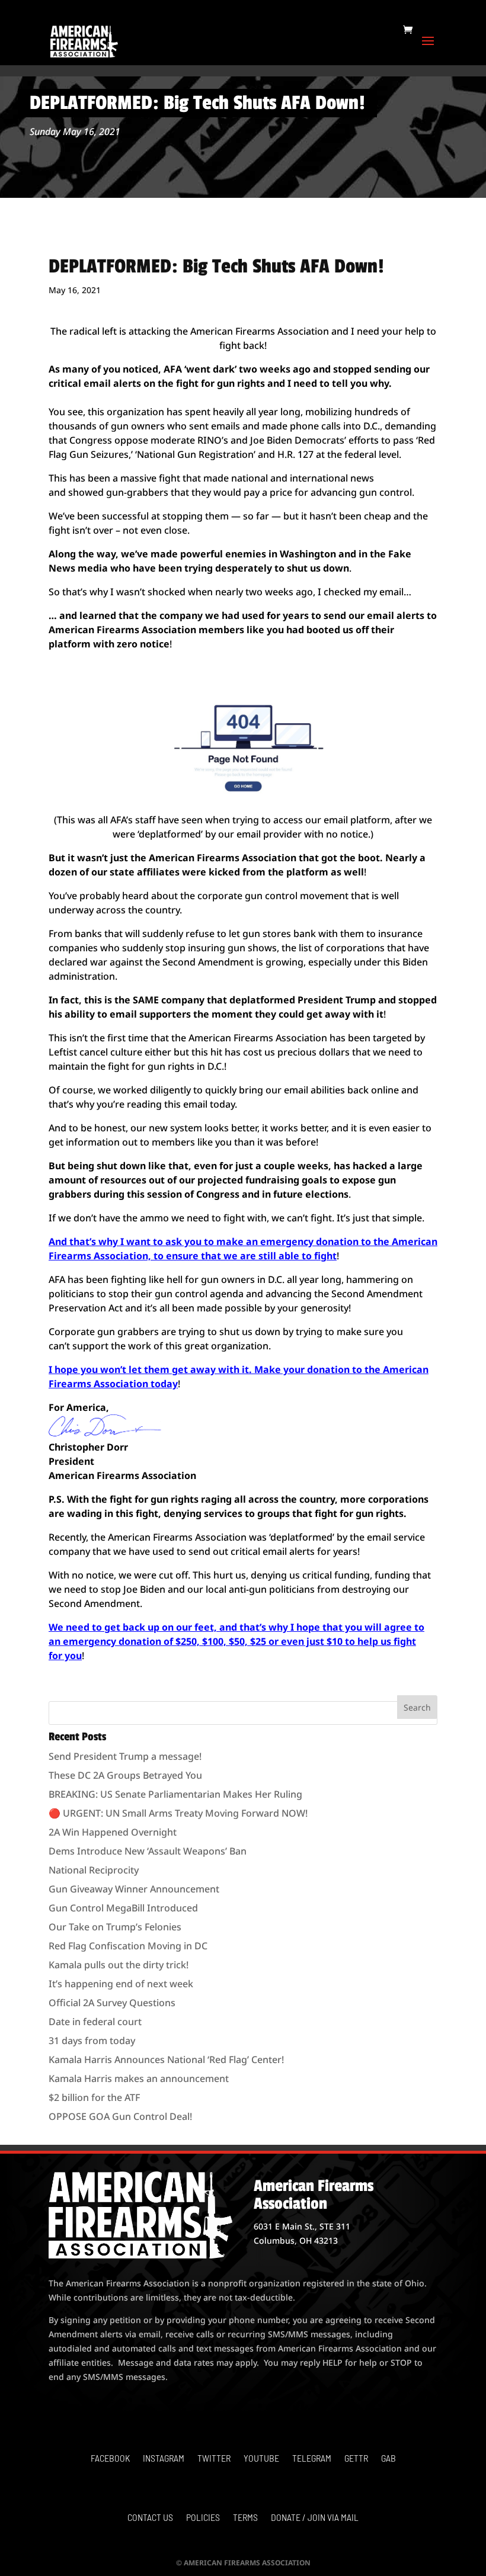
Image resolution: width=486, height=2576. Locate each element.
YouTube (261, 2459)
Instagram (164, 2459)
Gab (389, 2459)
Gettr (356, 2459)
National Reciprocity (94, 1870)
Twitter (214, 2459)
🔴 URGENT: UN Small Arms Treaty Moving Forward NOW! (178, 1813)
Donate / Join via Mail (315, 2518)
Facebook (110, 2459)
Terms (245, 2518)
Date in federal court (95, 2022)
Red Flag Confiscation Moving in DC (128, 1946)
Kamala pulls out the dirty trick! (119, 1965)
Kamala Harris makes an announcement (139, 2078)
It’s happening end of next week (121, 1984)
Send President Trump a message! (125, 1756)
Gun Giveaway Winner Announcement (134, 1889)
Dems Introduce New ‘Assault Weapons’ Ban (148, 1851)
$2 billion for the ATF (94, 2097)
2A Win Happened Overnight (113, 1832)
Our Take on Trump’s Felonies (115, 1927)
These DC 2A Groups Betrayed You (125, 1775)
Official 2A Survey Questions (112, 2003)
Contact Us (150, 2518)
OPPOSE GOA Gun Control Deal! (120, 2116)
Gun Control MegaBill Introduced (123, 1908)
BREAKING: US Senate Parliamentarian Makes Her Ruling (175, 1794)
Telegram (312, 2459)
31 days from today (92, 2041)
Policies (203, 2518)
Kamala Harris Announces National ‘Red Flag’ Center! (166, 2059)
